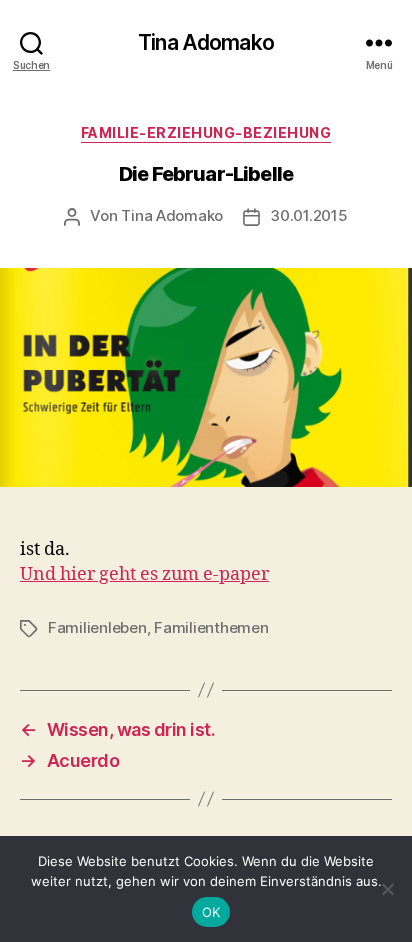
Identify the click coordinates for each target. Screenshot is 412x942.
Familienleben (97, 627)
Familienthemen (211, 627)
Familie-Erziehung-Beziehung (206, 132)
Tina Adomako (206, 42)
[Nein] (387, 889)
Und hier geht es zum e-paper (144, 574)
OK (211, 912)
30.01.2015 (308, 215)
